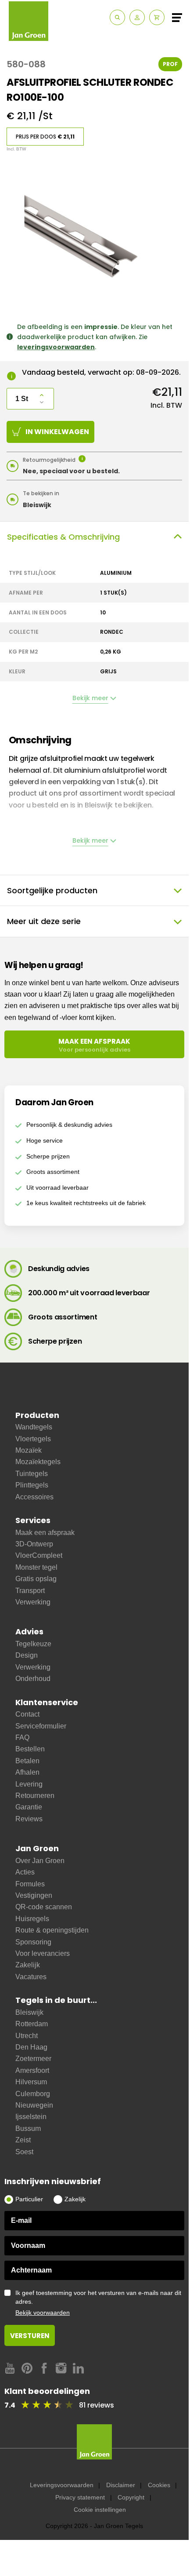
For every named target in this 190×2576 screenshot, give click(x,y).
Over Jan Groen (40, 1861)
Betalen (27, 1761)
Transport (30, 1591)
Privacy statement (80, 2497)
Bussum (28, 2128)
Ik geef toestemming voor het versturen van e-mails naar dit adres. (98, 2303)
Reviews (29, 1819)
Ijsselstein (31, 2117)
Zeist (23, 2140)
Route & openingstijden (52, 1930)
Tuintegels (32, 1474)
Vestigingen (34, 1895)
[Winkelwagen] (157, 17)
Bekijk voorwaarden (43, 2313)
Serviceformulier (41, 1726)
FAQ (22, 1737)
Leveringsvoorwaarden (62, 2485)
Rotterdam (32, 2024)
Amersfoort (32, 2070)
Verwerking (33, 1602)
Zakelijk (28, 1965)
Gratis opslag (36, 1579)
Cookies (159, 2485)
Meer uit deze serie (44, 921)
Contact (27, 1714)
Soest (24, 2152)
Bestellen (30, 1749)
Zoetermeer (33, 2059)
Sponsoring (33, 1942)
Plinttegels (32, 1485)
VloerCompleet (39, 1555)
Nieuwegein (34, 2105)
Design (27, 1655)
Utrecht (27, 2036)
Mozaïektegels (38, 1462)
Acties (25, 1872)
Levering (29, 1784)
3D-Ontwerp (34, 1544)
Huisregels (32, 1919)
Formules (30, 1884)
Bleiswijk (29, 2012)
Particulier (29, 2199)
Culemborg (33, 2094)
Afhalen (27, 1772)
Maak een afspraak (45, 1533)
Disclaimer (121, 2485)
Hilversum (31, 2082)
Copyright (131, 2497)
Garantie (29, 1807)
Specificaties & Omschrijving (63, 537)
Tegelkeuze (33, 1644)
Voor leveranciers (43, 1953)
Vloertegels (33, 1439)
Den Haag (31, 2047)
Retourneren (35, 1796)
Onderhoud (33, 1679)
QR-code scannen (44, 1907)
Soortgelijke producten (52, 890)
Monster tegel (36, 1567)
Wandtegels (34, 1427)
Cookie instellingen (100, 2510)
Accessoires (34, 1497)
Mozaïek (29, 1450)
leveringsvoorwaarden (56, 347)
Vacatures (31, 1977)
